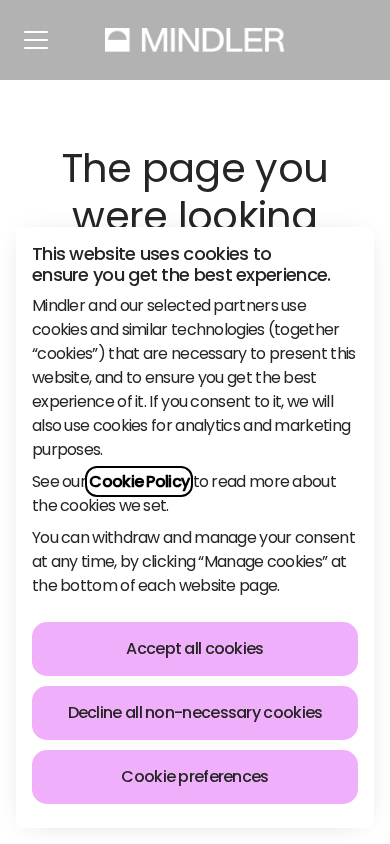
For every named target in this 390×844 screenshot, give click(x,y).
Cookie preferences (194, 776)
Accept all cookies (194, 648)
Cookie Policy (139, 481)
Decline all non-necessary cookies (195, 712)
